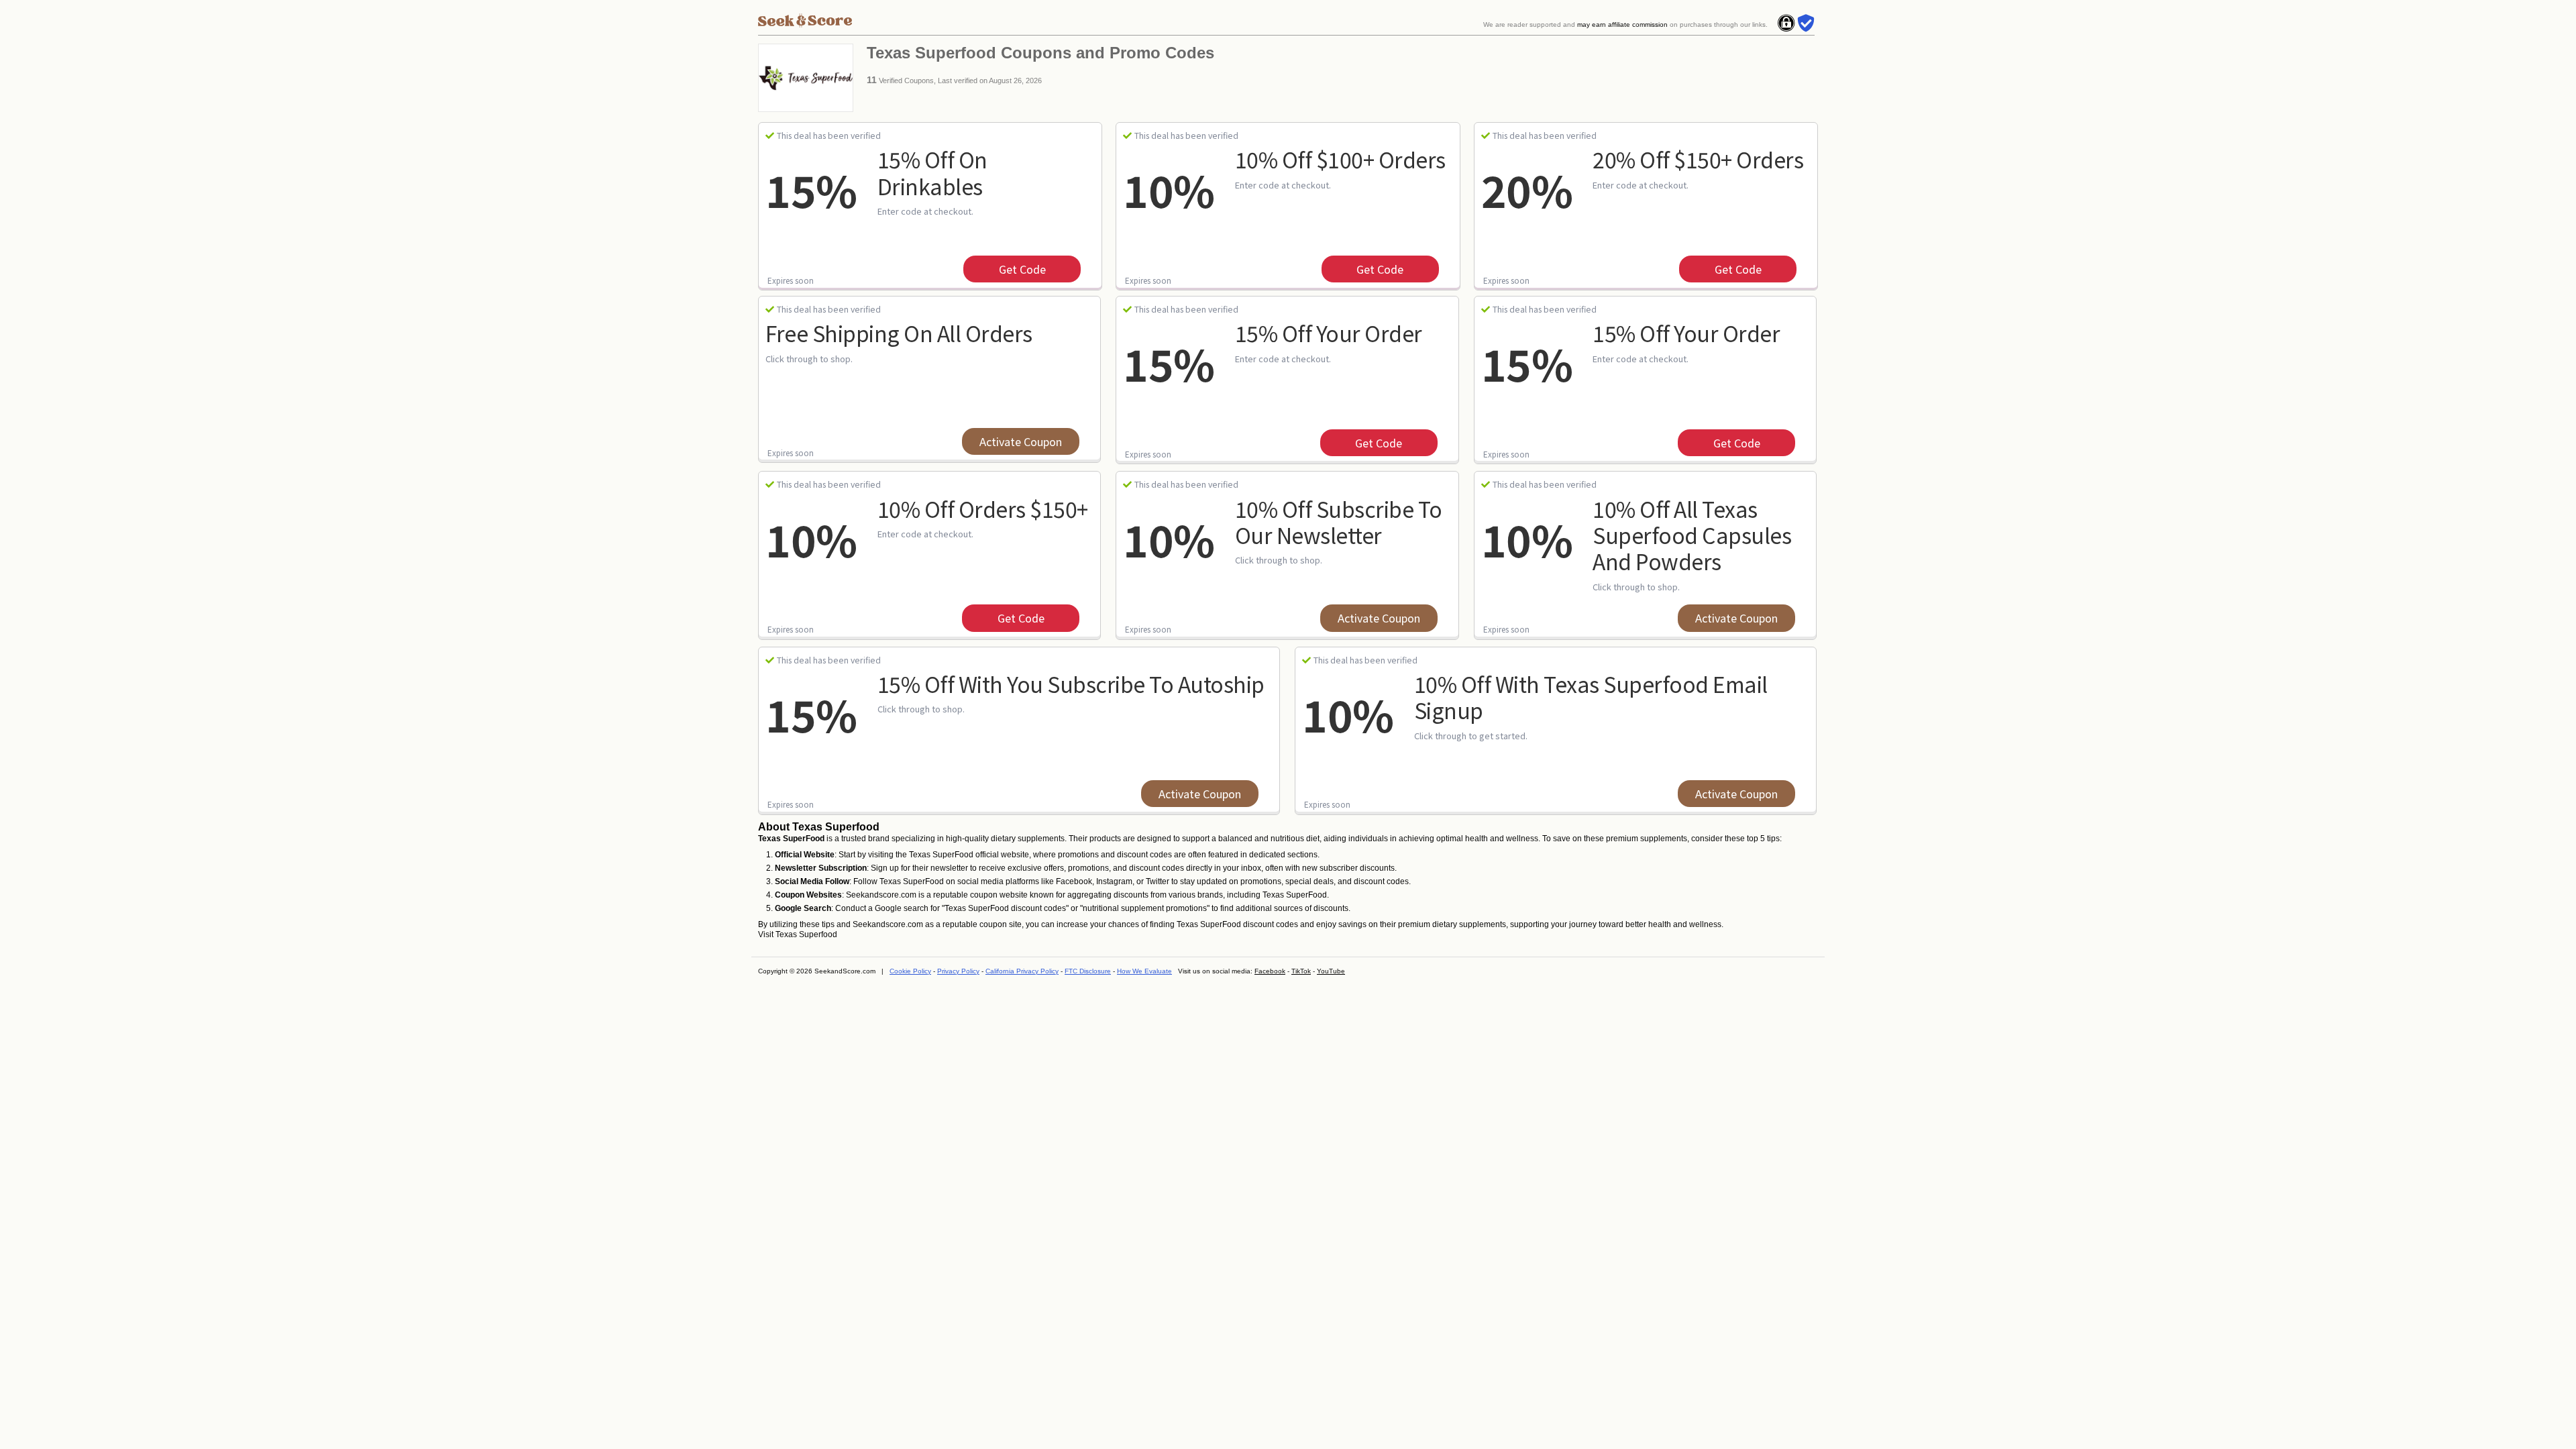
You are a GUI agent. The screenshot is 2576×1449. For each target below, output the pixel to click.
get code (1022, 269)
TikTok (1301, 971)
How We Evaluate (1144, 971)
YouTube (1331, 971)
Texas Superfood (806, 934)
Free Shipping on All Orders (899, 333)
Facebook (1270, 971)
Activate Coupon (1021, 441)
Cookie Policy (910, 971)
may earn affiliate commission (1622, 24)
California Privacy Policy (1022, 971)
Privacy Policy (958, 971)
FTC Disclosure (1088, 971)
